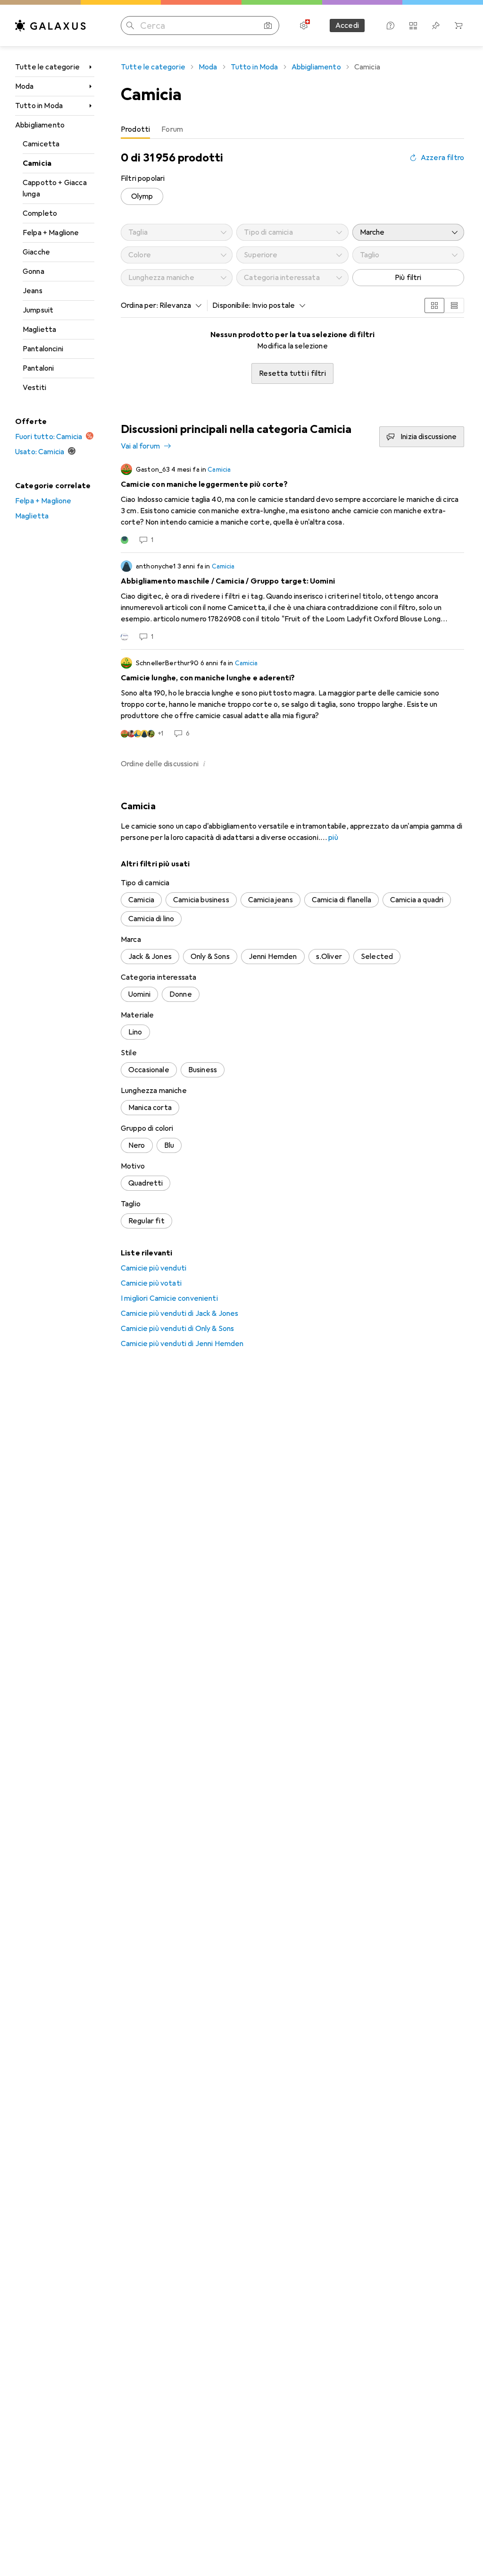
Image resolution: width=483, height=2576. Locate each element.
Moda (25, 86)
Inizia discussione (429, 437)
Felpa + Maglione (51, 233)
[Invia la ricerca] (130, 25)
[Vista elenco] (454, 305)
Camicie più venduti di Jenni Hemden (182, 1344)
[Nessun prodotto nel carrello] (458, 25)
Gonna (33, 271)
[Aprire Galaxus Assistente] (391, 25)
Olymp (142, 196)
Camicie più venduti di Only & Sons (177, 1329)
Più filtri (408, 278)
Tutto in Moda (39, 106)
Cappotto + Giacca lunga (55, 188)
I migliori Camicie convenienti (169, 1298)
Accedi (347, 25)
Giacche (36, 252)
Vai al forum (140, 446)
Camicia (37, 163)
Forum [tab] (172, 129)
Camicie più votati (151, 1283)
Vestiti (34, 388)
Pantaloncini (43, 349)
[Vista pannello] (434, 305)
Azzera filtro (442, 158)
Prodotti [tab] (135, 129)
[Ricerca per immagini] (268, 25)
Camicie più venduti (154, 1268)
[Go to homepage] (50, 25)
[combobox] (178, 305)
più (333, 838)
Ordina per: (139, 305)
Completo (40, 213)
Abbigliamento (40, 125)
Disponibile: (231, 305)
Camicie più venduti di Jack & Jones (180, 1313)
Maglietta (39, 330)
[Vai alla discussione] (292, 504)
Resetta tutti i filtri (292, 373)
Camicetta (41, 144)
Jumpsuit (38, 310)
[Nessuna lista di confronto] (413, 25)
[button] (204, 763)
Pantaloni (38, 368)
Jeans (33, 291)
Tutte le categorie (47, 67)
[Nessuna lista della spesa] (436, 25)
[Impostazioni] (304, 25)
